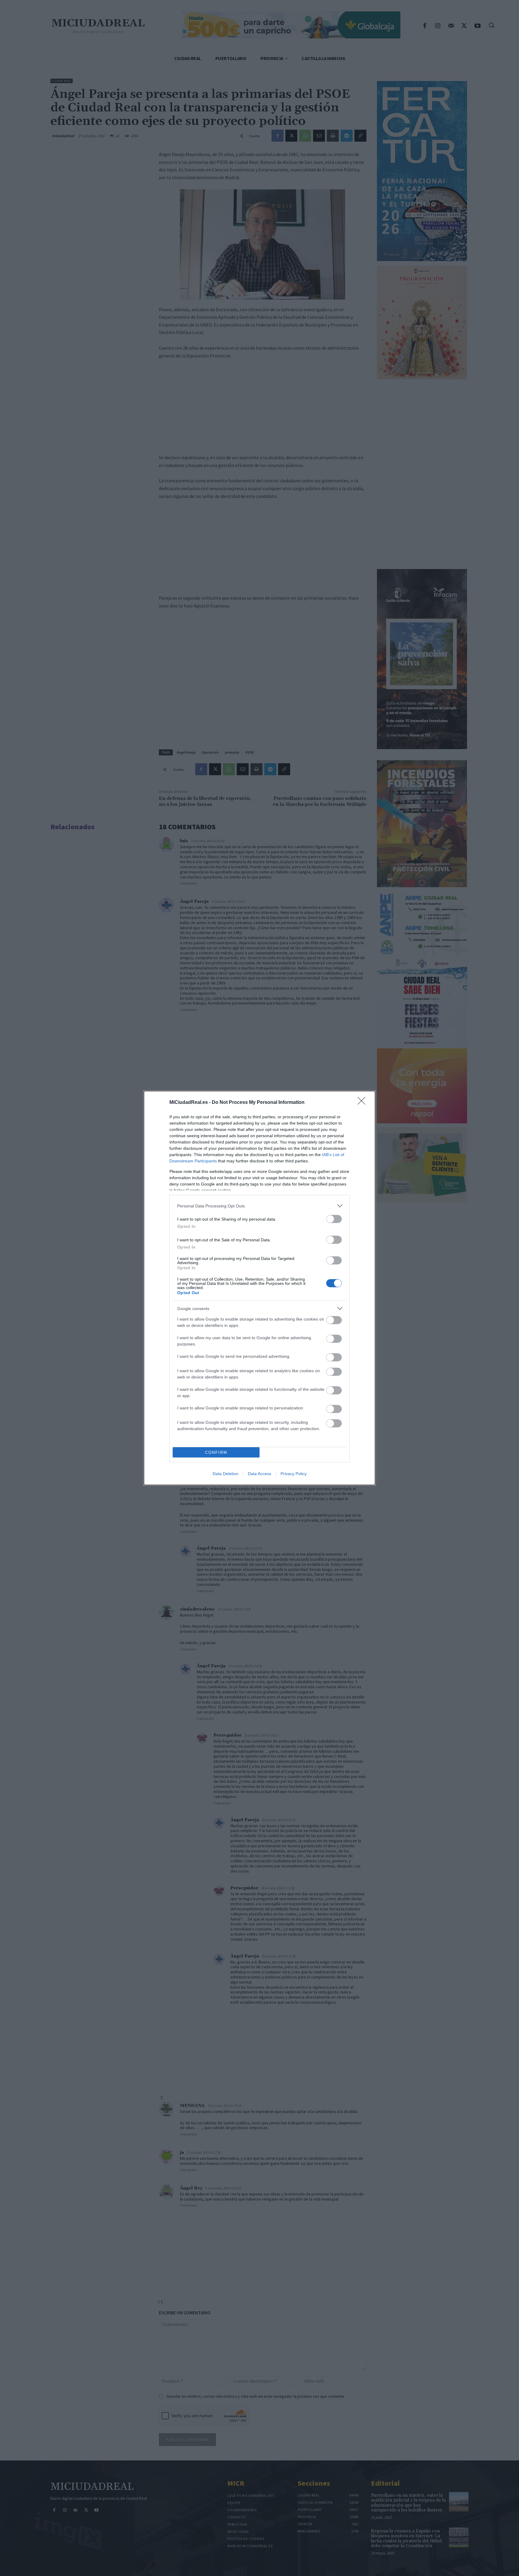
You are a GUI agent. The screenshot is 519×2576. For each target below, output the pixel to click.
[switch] (334, 1219)
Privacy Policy (294, 1474)
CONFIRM (216, 1452)
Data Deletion (226, 1474)
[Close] (363, 1103)
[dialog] (259, 1288)
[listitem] (259, 1206)
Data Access (259, 1474)
